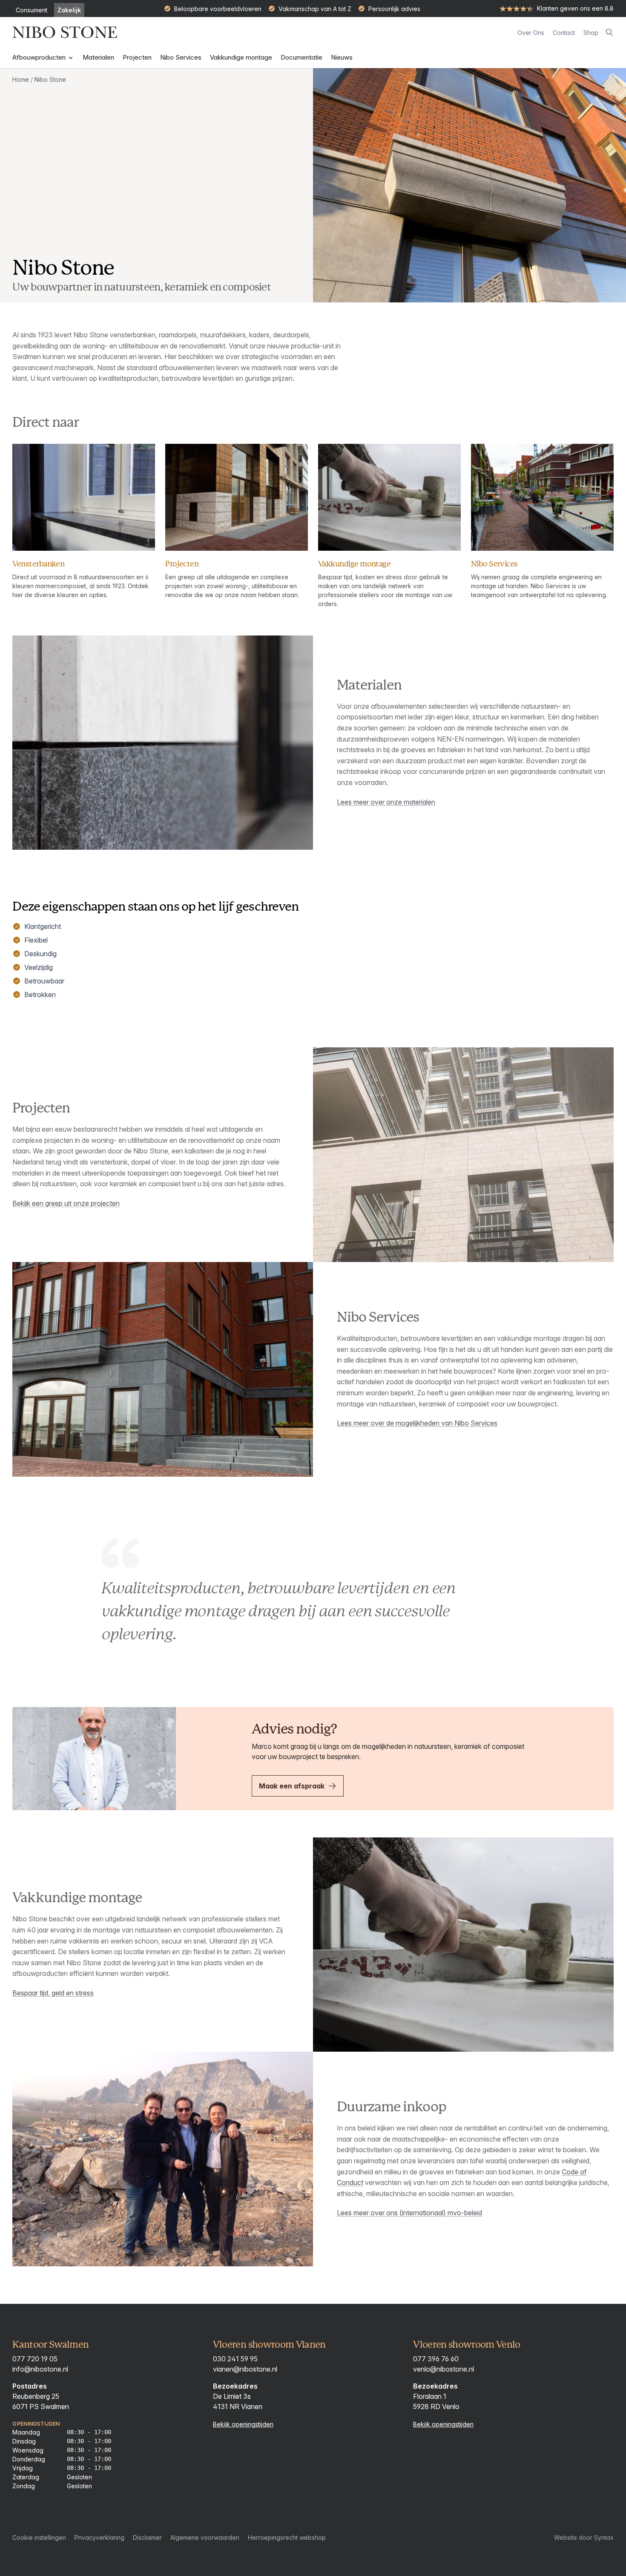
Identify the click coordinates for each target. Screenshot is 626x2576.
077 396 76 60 (436, 2359)
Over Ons (531, 33)
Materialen (98, 57)
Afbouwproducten (40, 57)
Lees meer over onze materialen (386, 802)
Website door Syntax (584, 2537)
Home (21, 79)
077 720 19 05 (35, 2359)
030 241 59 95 (235, 2359)
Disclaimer (147, 2537)
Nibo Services (181, 57)
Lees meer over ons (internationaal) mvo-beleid (409, 2213)
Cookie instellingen (39, 2537)
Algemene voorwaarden (205, 2537)
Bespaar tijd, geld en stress (53, 1993)
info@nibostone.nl (40, 2369)
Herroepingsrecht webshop (287, 2537)
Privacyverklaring (99, 2537)
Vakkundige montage (241, 57)
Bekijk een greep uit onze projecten (66, 1203)
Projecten (137, 57)
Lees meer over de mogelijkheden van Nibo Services (417, 1423)
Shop (591, 33)
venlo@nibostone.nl (444, 2369)
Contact (564, 33)
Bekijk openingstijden (243, 2424)
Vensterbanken (38, 564)
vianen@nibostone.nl (245, 2369)
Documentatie (302, 57)
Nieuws (342, 57)
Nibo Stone (50, 79)
